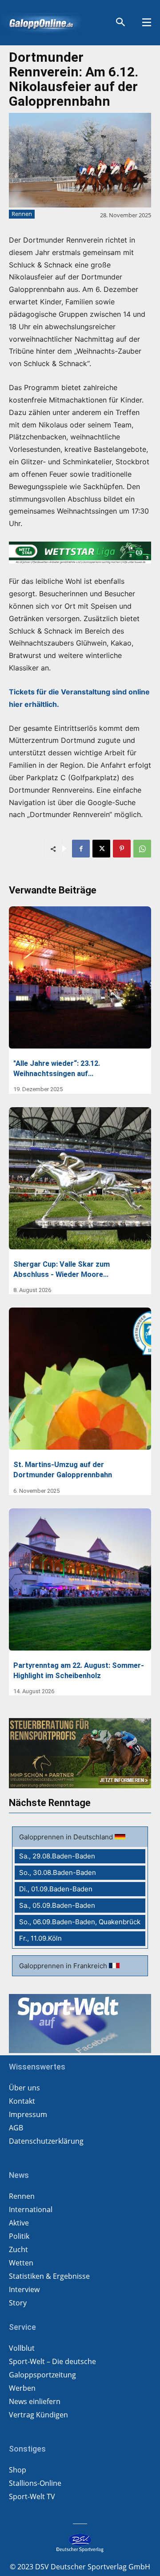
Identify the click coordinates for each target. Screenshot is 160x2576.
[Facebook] (81, 849)
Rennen (22, 214)
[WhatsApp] (142, 849)
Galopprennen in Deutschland (67, 1837)
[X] (101, 849)
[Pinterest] (122, 849)
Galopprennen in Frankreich (64, 1966)
